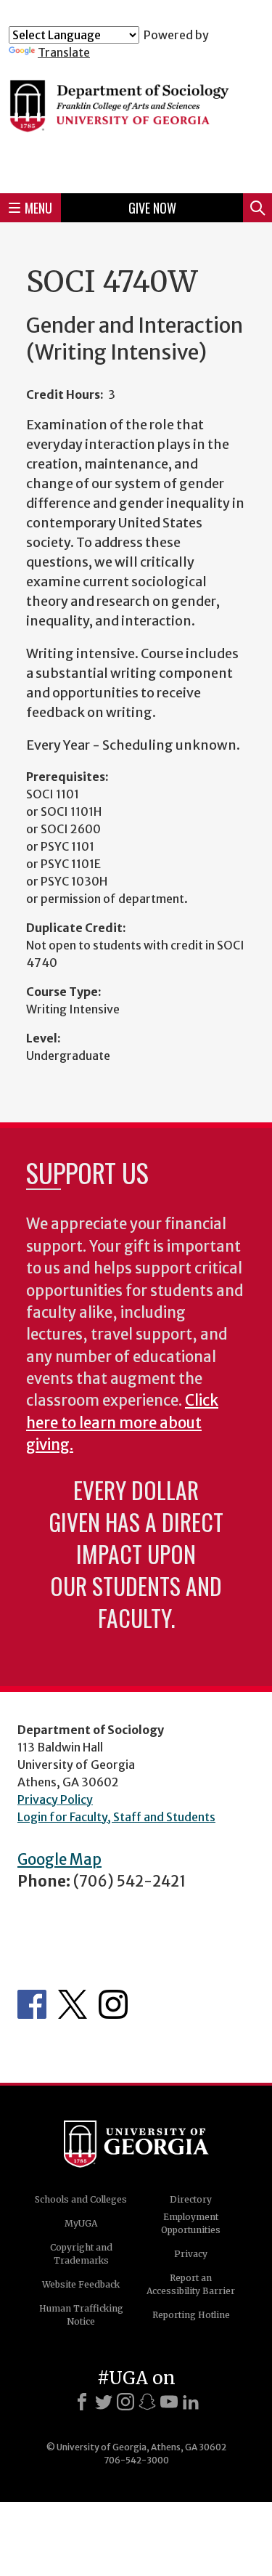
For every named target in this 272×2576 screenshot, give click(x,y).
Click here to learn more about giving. (122, 1423)
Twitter (73, 2004)
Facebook (32, 2004)
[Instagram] (125, 2402)
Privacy (191, 2254)
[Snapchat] (147, 2402)
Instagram (113, 2004)
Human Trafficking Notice (81, 2315)
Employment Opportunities (191, 2223)
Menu (38, 208)
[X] (104, 2402)
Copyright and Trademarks (81, 2254)
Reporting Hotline (191, 2315)
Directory (191, 2199)
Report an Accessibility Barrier (191, 2284)
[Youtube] (169, 2402)
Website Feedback (81, 2284)
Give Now (152, 208)
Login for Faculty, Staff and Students (116, 1817)
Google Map (59, 1860)
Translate (64, 52)
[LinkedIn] (191, 2402)
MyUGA (81, 2223)
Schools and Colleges (81, 2199)
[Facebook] (82, 2402)
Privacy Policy (55, 1799)
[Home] (136, 121)
